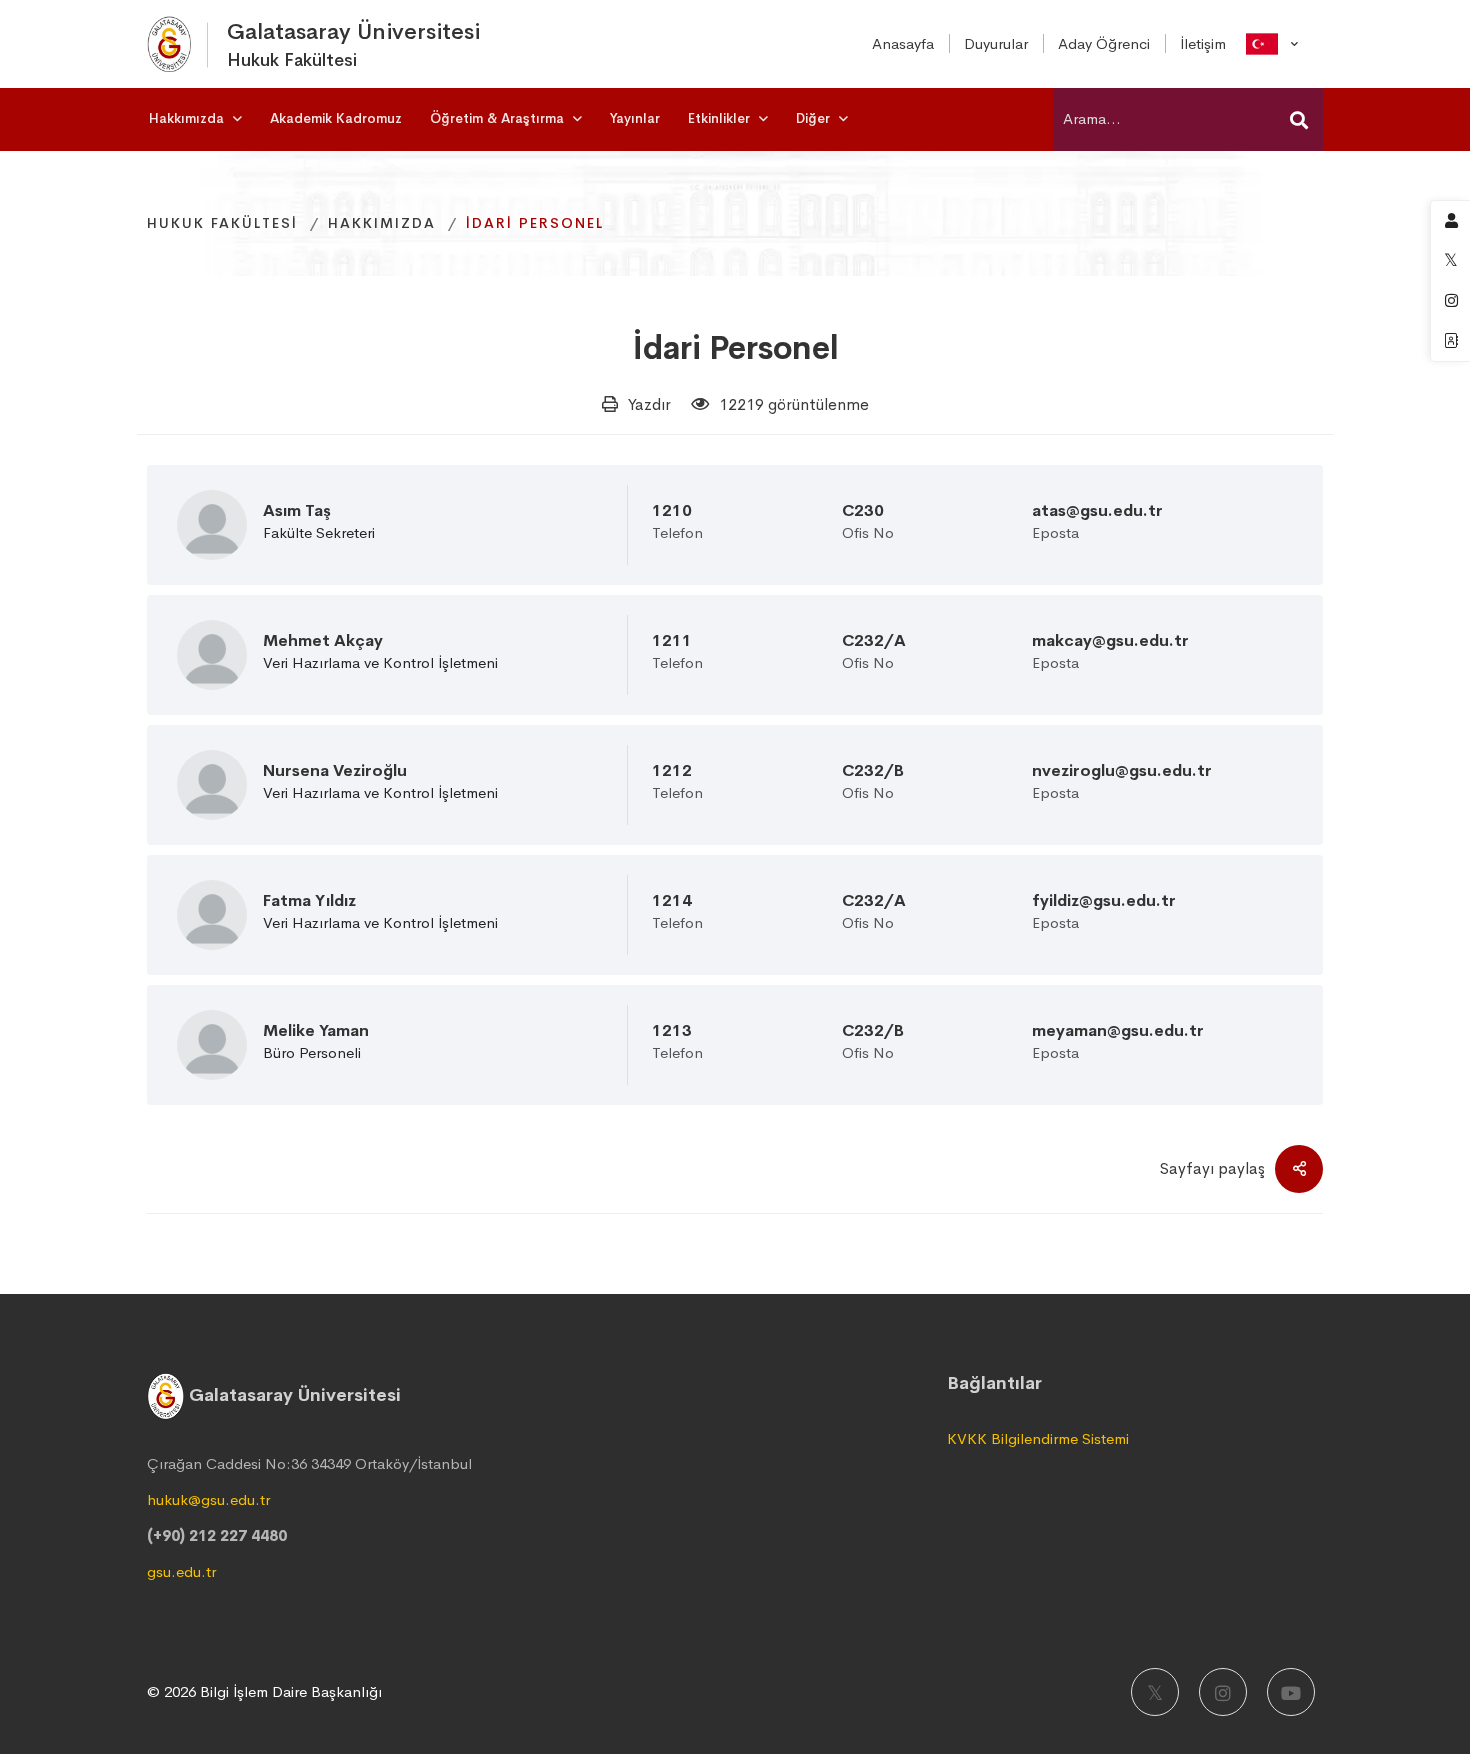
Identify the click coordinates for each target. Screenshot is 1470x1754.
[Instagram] (1223, 1692)
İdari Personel (735, 348)
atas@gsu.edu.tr (1097, 511)
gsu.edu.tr (181, 1571)
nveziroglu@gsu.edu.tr (1122, 771)
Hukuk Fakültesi (222, 223)
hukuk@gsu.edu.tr (208, 1499)
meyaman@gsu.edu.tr (1118, 1031)
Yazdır (649, 404)
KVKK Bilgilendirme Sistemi (1038, 1438)
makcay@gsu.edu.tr (1110, 641)
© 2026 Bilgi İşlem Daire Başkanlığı (264, 1691)
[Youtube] (1291, 1692)
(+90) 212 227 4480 (217, 1535)
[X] (1155, 1692)
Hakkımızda (382, 223)
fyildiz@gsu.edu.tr (1104, 901)
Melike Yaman (316, 1031)
